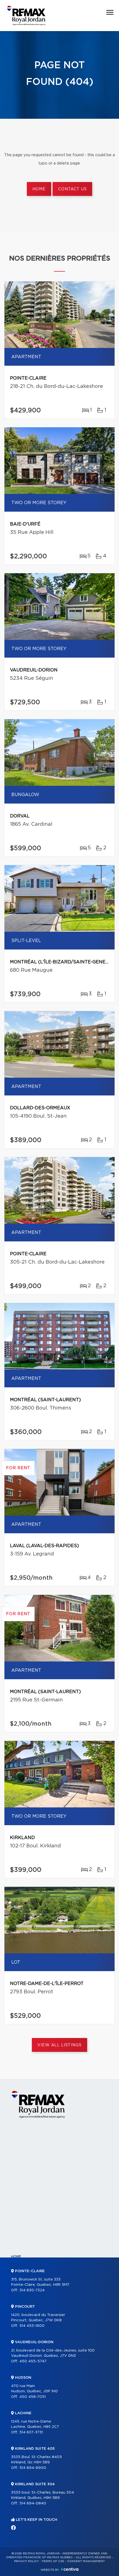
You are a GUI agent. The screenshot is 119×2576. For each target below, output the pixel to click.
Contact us (72, 189)
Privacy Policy (26, 2561)
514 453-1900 (32, 2326)
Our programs (25, 2304)
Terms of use (53, 2561)
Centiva (70, 2569)
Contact (20, 2370)
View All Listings (59, 2045)
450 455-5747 (33, 2361)
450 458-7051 (33, 2397)
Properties (22, 2266)
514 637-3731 (31, 2432)
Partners (20, 2294)
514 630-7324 (32, 2290)
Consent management (86, 2561)
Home (39, 189)
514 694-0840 (33, 2503)
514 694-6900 (33, 2468)
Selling (18, 2332)
